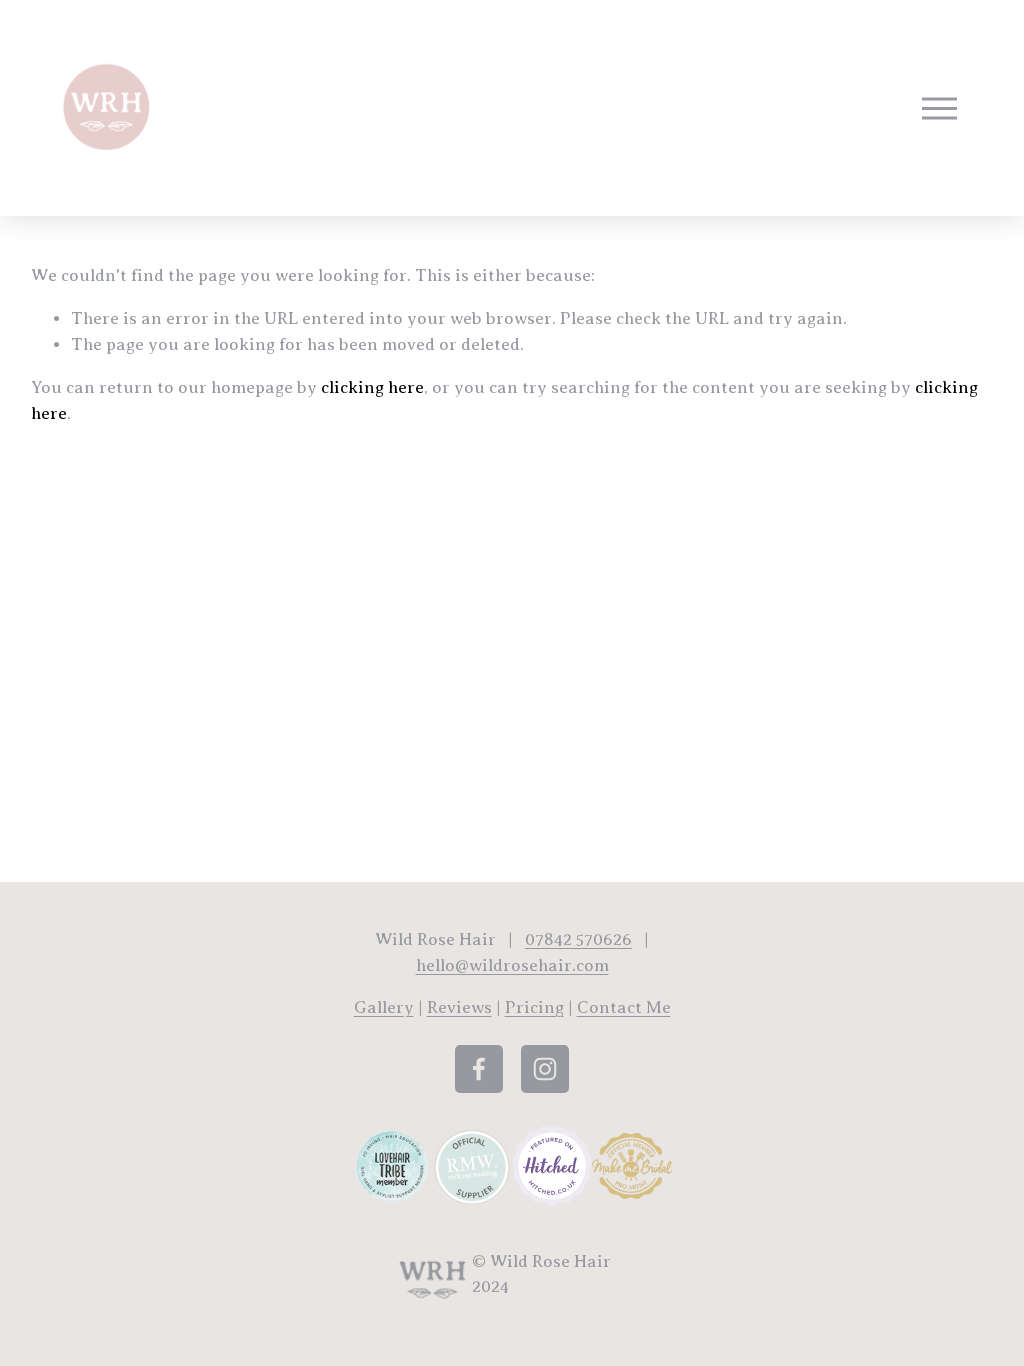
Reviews (459, 1007)
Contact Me (624, 1007)
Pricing (534, 1007)
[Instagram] (545, 1069)
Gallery (384, 1007)
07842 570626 (578, 939)
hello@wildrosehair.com (512, 965)
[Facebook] (479, 1069)
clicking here (372, 387)
